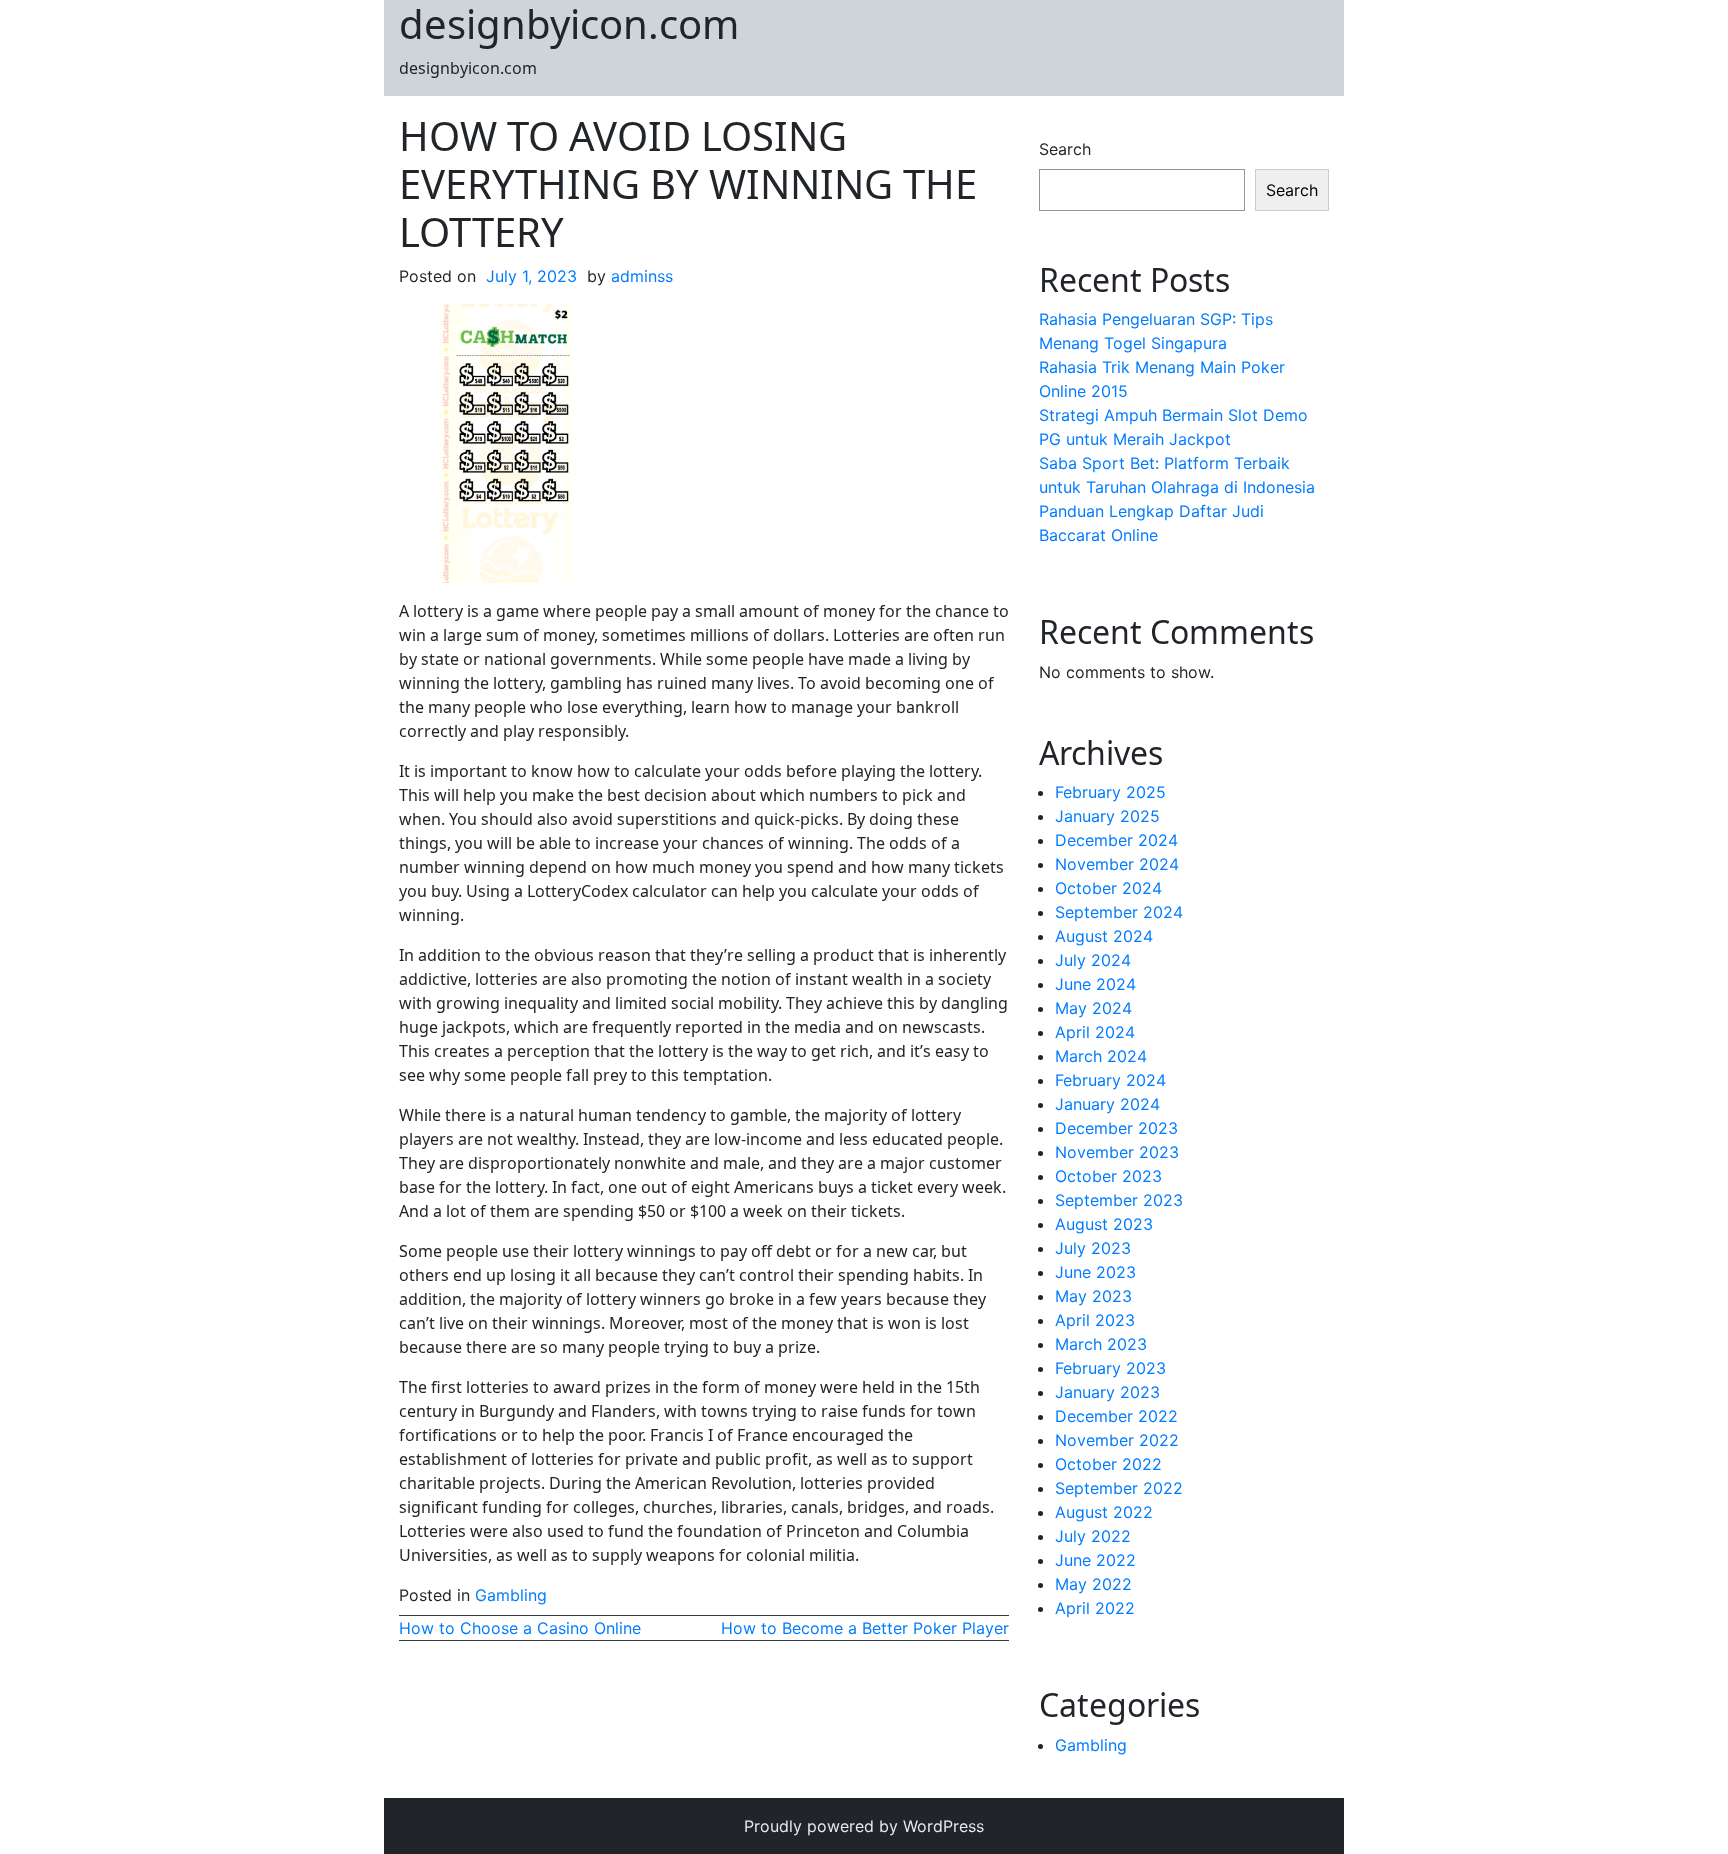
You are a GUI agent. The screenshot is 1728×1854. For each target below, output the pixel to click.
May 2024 (1093, 1008)
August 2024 (1104, 936)
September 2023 (1119, 1200)
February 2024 (1110, 1080)
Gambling (511, 1595)
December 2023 (1116, 1128)
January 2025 (1107, 816)
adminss (642, 276)
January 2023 (1107, 1392)
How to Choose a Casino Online (520, 1628)
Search (1065, 149)
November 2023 (1117, 1152)
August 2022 (1104, 1512)
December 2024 (1116, 840)
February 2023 (1110, 1368)
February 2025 (1110, 792)
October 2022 (1108, 1464)
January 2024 (1107, 1104)
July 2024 (1093, 960)
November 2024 (1117, 864)
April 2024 (1095, 1032)
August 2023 (1104, 1224)
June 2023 (1095, 1272)
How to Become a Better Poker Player (865, 1628)
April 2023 (1095, 1320)
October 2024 (1108, 888)
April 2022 (1095, 1608)
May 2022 (1093, 1584)
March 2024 (1101, 1056)
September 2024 (1119, 912)
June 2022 (1095, 1560)
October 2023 (1108, 1176)
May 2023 (1093, 1296)
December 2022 (1116, 1416)
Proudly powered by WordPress (864, 1826)
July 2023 (1093, 1248)
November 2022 (1117, 1440)
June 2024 (1095, 984)
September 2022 (1119, 1488)
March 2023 (1101, 1344)
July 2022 (1093, 1536)
